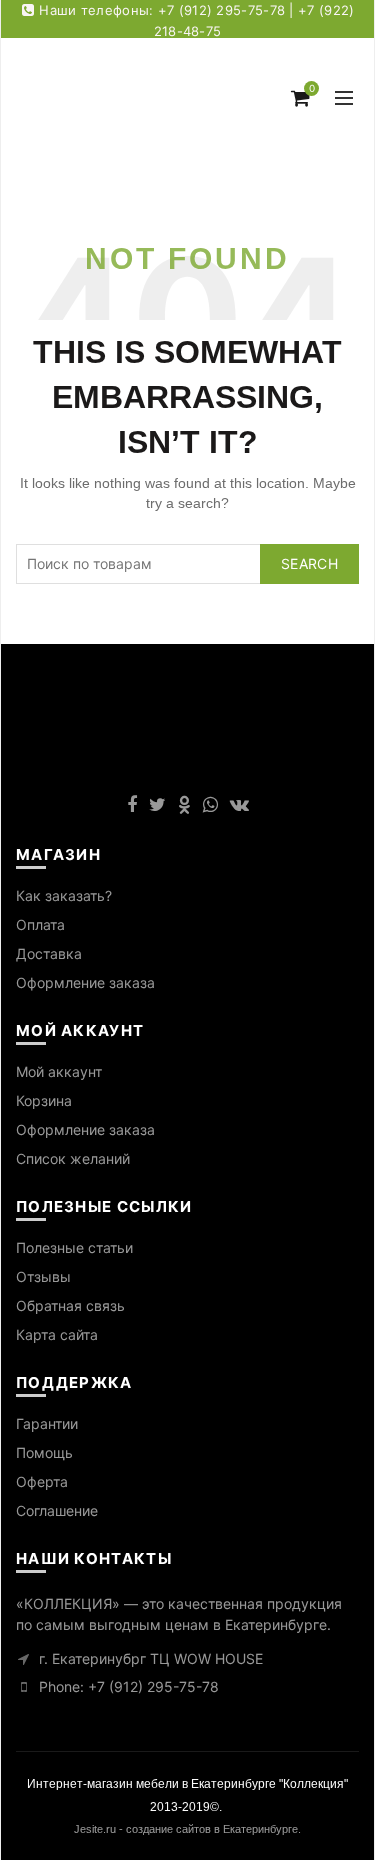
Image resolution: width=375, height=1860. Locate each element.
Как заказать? (64, 895)
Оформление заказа (85, 982)
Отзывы (43, 1276)
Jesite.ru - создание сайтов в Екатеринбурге (186, 1829)
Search (309, 563)
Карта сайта (57, 1334)
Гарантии (47, 1423)
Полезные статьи (74, 1247)
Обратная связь (70, 1305)
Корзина (44, 1100)
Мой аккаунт (59, 1071)
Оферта (42, 1481)
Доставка (49, 953)
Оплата (40, 924)
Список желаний (73, 1158)
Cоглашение (57, 1510)
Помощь (44, 1452)
